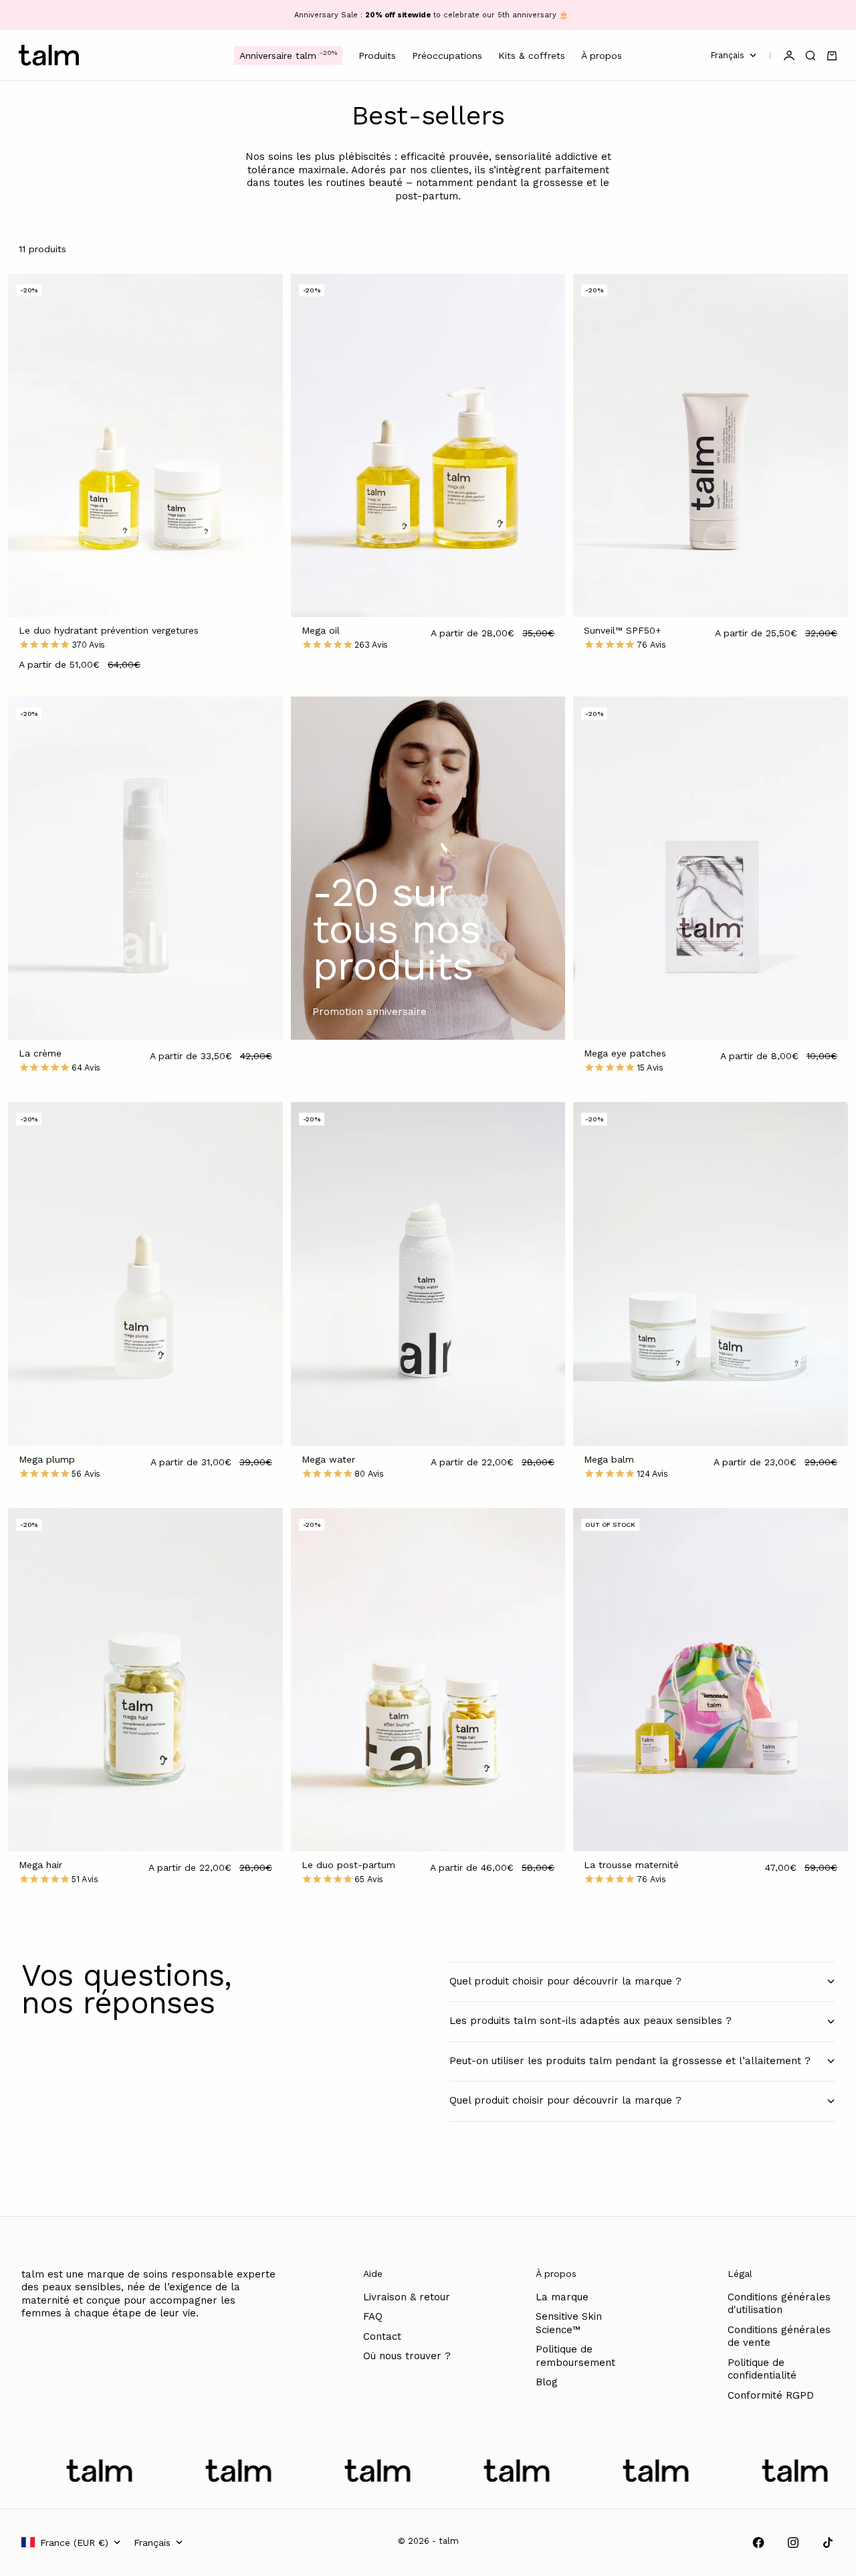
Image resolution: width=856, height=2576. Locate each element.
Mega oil (321, 632)
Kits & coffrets (532, 56)
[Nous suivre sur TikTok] (828, 2543)
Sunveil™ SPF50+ (623, 632)
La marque (562, 2297)
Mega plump (47, 1461)
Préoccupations (447, 56)
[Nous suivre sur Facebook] (758, 2543)
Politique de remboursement (575, 2356)
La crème (40, 1054)
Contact (382, 2336)
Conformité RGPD (771, 2395)
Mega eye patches (625, 1054)
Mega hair (40, 1866)
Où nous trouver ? (407, 2356)
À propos (602, 56)
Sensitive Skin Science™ (569, 2323)
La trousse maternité (631, 1866)
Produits (377, 56)
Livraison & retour (407, 2297)
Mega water (328, 1461)
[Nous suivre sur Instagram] (793, 2543)
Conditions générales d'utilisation (779, 2304)
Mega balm (609, 1461)
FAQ (373, 2316)
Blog (547, 2382)
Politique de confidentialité (762, 2369)
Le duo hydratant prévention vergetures (109, 632)
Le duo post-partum (348, 1866)
